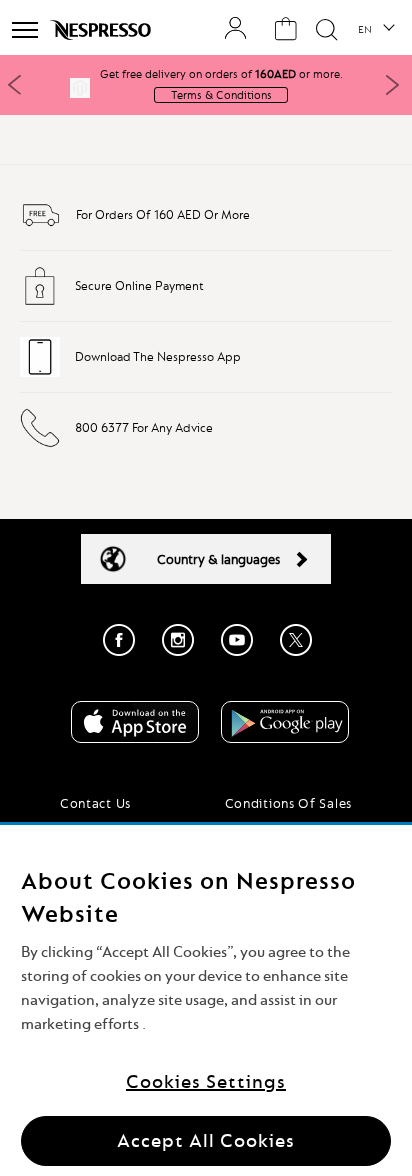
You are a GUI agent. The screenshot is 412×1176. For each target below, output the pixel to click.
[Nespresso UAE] (102, 30)
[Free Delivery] (41, 231)
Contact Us (95, 803)
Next (392, 85)
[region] (206, 1000)
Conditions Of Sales (288, 803)
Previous (15, 85)
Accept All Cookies (206, 1140)
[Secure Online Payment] (40, 302)
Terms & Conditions (221, 95)
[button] (375, 30)
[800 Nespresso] (40, 444)
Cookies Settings (206, 1081)
